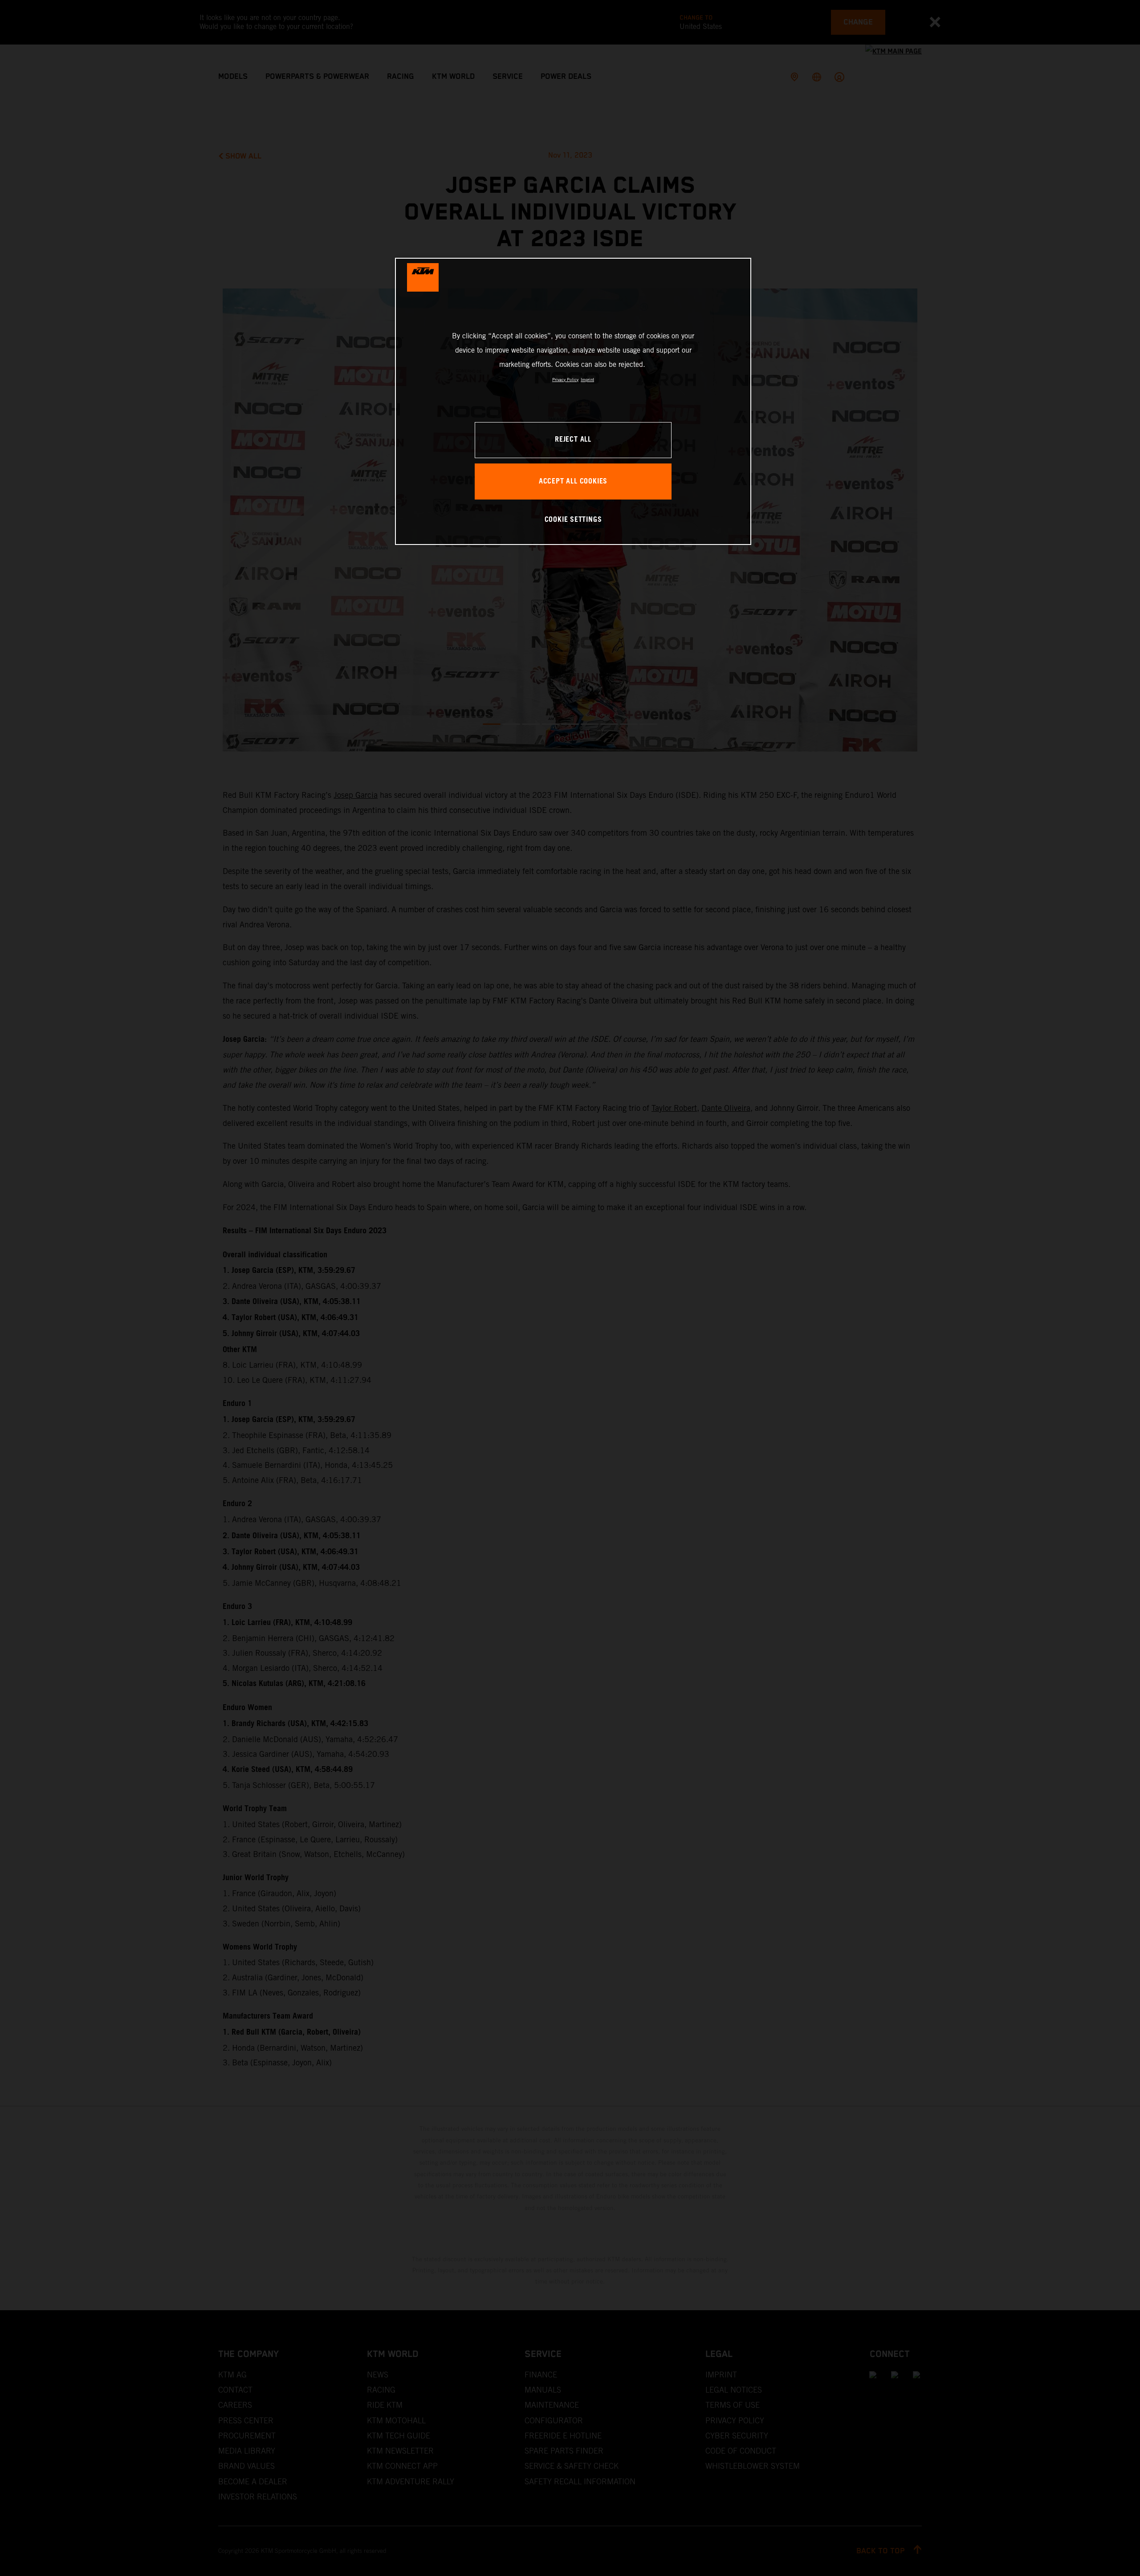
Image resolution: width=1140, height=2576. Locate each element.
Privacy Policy (565, 380)
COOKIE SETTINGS (573, 520)
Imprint (587, 380)
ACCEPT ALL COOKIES (573, 481)
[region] (573, 401)
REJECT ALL (573, 440)
